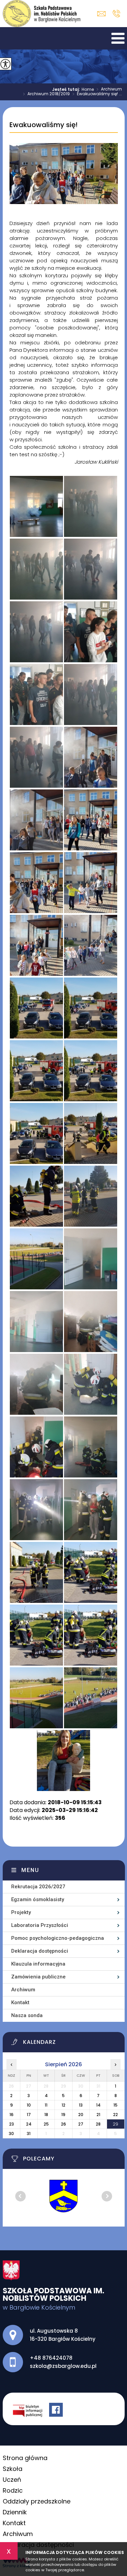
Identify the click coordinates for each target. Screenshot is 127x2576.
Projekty (21, 1912)
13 (81, 2105)
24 (29, 2124)
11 (46, 2105)
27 (81, 2124)
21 (98, 2115)
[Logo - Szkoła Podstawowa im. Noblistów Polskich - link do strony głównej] (42, 14)
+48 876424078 (116, 14)
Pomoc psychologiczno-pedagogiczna (58, 1938)
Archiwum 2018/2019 (46, 94)
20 (81, 2115)
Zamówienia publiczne (38, 1977)
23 (12, 2124)
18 (46, 2115)
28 (98, 2124)
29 (115, 2124)
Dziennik (15, 2512)
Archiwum (109, 89)
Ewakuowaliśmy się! (44, 125)
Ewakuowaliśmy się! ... (97, 94)
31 (29, 2134)
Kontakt (20, 2003)
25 (46, 2124)
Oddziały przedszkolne (37, 2501)
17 (29, 2115)
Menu (30, 1870)
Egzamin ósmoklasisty (38, 1899)
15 (115, 2105)
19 (63, 2115)
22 (115, 2115)
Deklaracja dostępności (40, 1951)
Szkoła (13, 2469)
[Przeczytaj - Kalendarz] (68, 2044)
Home (88, 89)
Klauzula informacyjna (38, 1964)
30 (11, 2134)
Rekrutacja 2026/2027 (38, 1887)
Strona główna (25, 2458)
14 (98, 2105)
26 (63, 2124)
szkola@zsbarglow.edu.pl (103, 14)
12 (63, 2105)
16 (12, 2115)
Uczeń (12, 2480)
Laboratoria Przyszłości (40, 1925)
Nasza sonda (27, 2015)
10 (29, 2105)
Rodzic (13, 2490)
